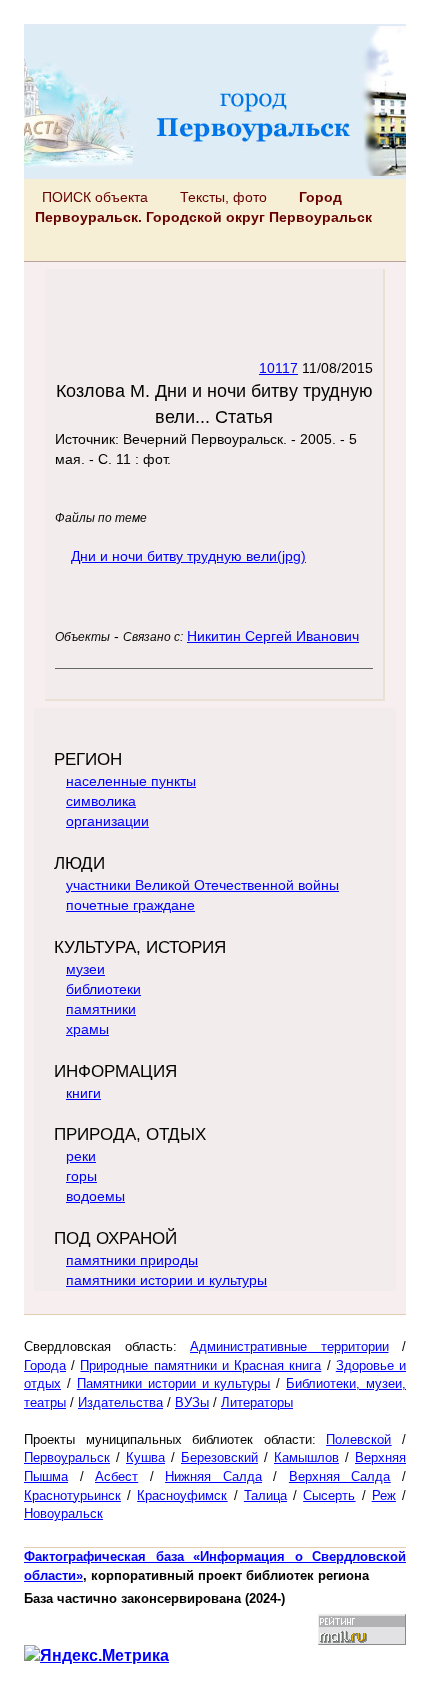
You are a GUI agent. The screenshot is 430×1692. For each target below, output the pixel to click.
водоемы (95, 1196)
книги (83, 1093)
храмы (87, 1029)
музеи (85, 969)
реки (81, 1156)
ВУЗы (192, 1402)
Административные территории (289, 1346)
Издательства (120, 1402)
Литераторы (257, 1402)
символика (101, 801)
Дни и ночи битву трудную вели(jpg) (188, 556)
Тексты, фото (223, 197)
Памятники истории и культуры (174, 1383)
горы (81, 1176)
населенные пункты (131, 781)
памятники (101, 1009)
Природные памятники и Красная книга (200, 1365)
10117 (278, 368)
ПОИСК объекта (95, 197)
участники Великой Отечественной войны (202, 885)
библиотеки (103, 989)
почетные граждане (130, 905)
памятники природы (132, 1260)
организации (107, 821)
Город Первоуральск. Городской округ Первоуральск (203, 207)
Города (45, 1365)
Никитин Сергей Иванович (273, 636)
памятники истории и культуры (166, 1280)
